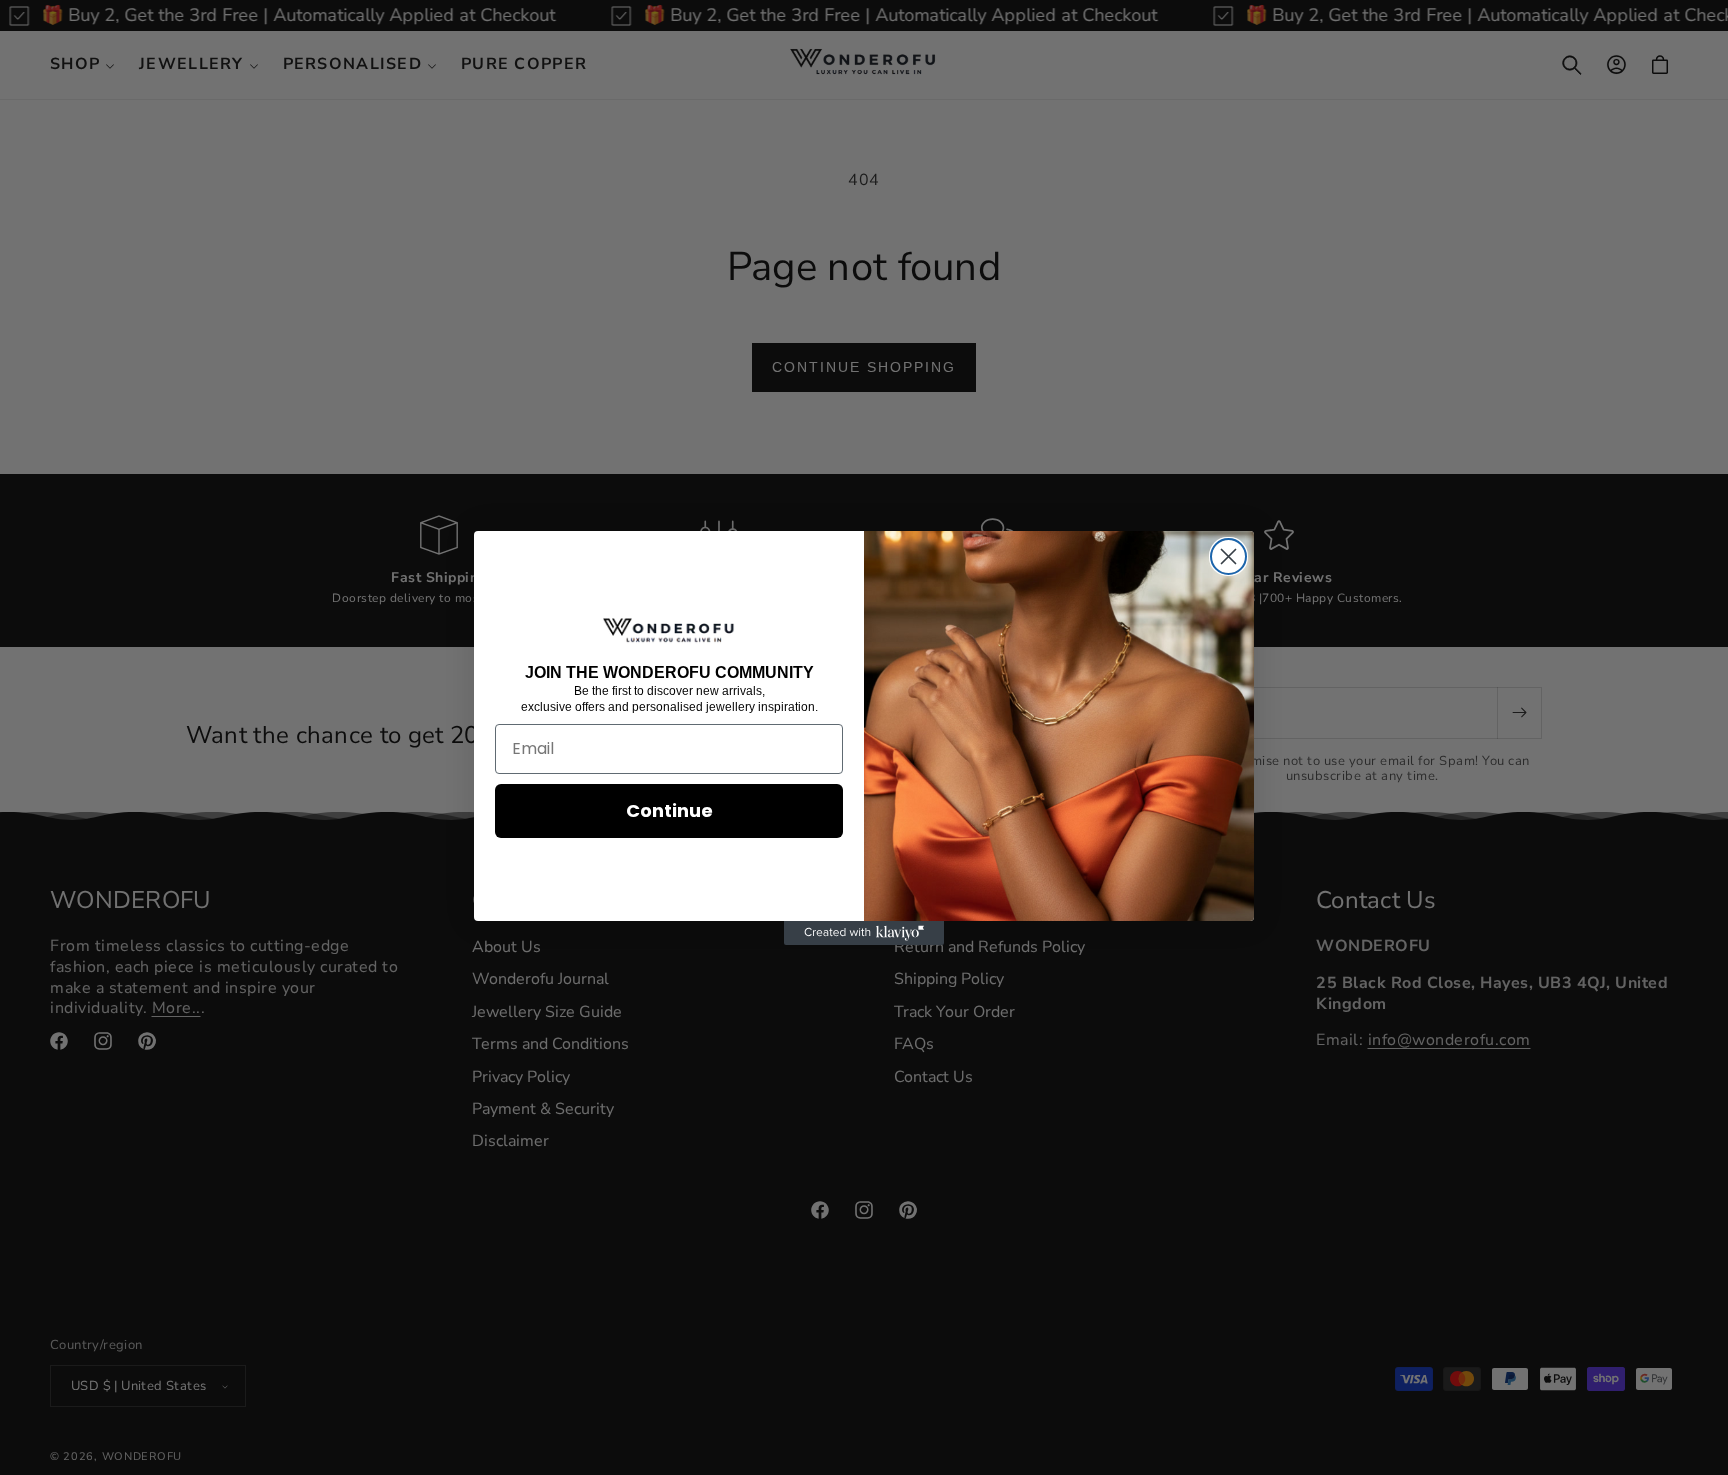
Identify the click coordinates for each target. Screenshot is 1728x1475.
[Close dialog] (1228, 556)
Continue (669, 810)
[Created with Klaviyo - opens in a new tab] (864, 933)
